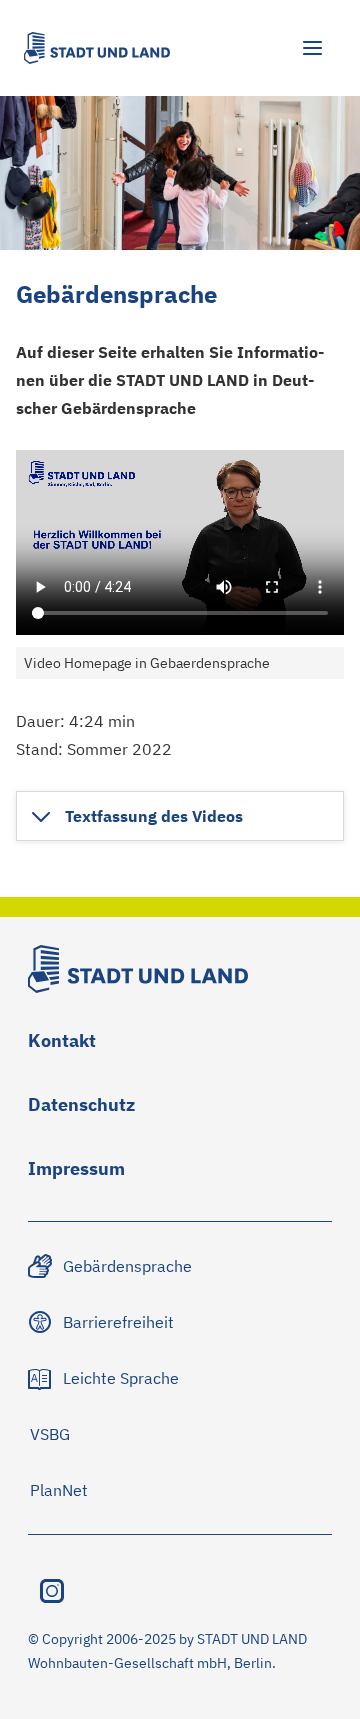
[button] (136, 816)
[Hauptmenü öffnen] (312, 48)
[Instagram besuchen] (52, 1591)
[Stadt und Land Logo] (97, 48)
